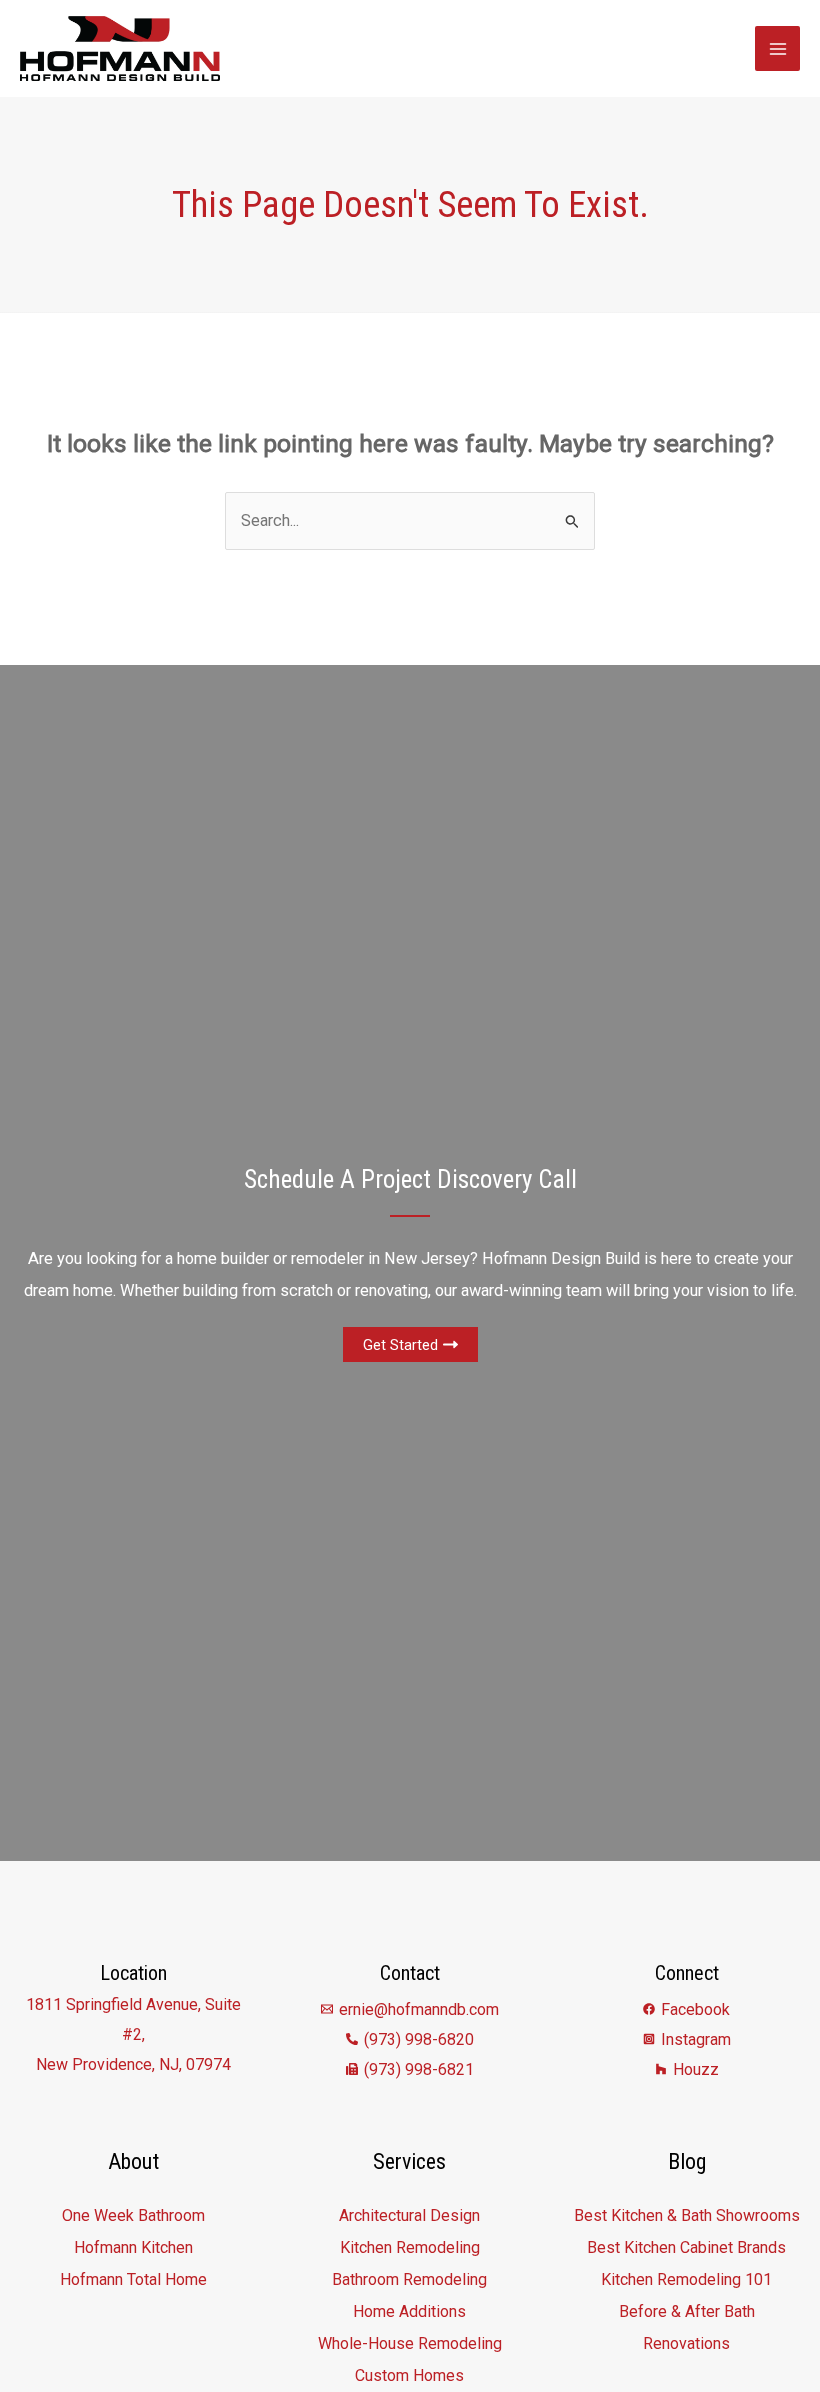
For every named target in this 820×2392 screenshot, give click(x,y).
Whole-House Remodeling (410, 2343)
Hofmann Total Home (133, 2279)
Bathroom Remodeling (409, 2279)
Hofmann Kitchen (133, 2247)
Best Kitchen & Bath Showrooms (687, 2215)
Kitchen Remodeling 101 (686, 2279)
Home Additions (409, 2311)
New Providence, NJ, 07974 (133, 2064)
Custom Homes (409, 2375)
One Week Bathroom (133, 2215)
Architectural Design (409, 2215)
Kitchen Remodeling (410, 2247)
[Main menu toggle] (777, 48)
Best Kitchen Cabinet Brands (686, 2247)
